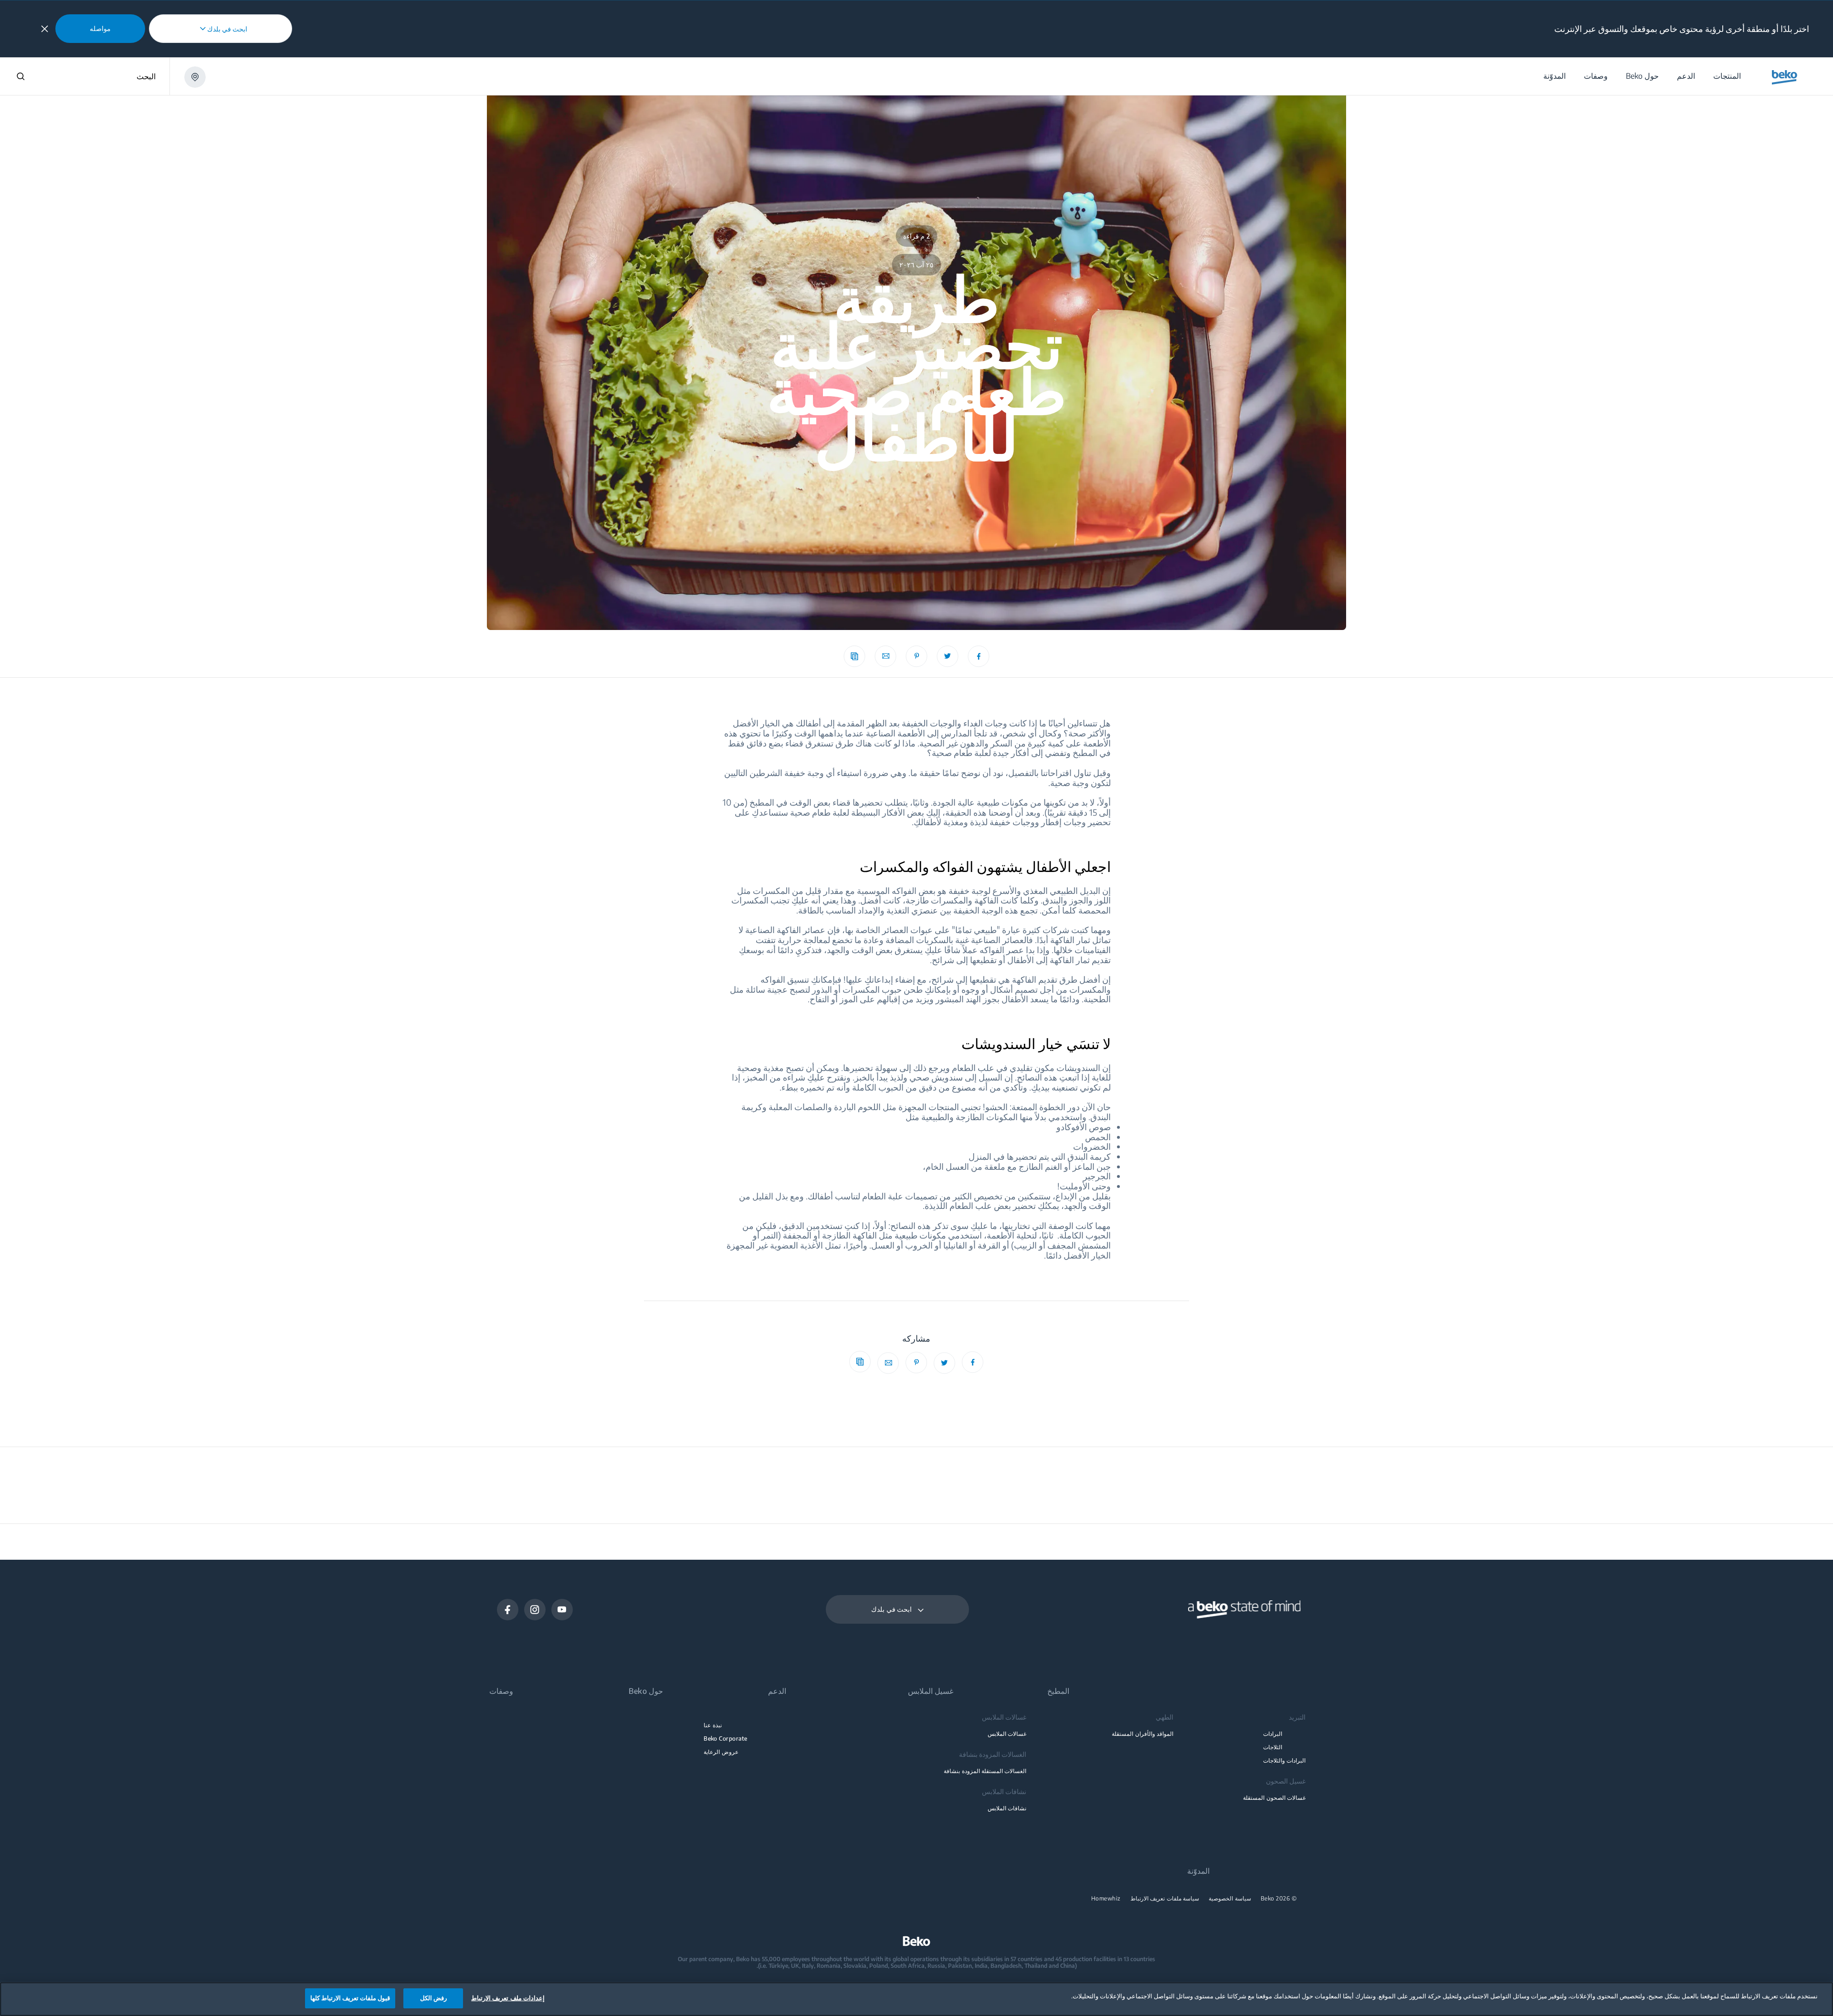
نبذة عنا (712, 1725)
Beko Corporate (726, 1738)
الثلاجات (1273, 1747)
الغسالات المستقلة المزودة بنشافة (985, 1771)
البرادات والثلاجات (1284, 1760)
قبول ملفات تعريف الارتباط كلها (350, 1998)
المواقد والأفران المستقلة (1143, 1734)
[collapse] (45, 29)
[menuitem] (1727, 76)
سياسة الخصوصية (1230, 1899)
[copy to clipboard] (855, 656)
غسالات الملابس (1007, 1734)
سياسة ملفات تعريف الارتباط (1165, 1899)
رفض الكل (433, 1998)
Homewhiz (1106, 1899)
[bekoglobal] (1785, 77)
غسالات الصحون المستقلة (1274, 1798)
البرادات (1273, 1734)
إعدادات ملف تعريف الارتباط (508, 1998)
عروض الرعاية (721, 1752)
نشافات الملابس (1007, 1808)
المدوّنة (1198, 1871)
